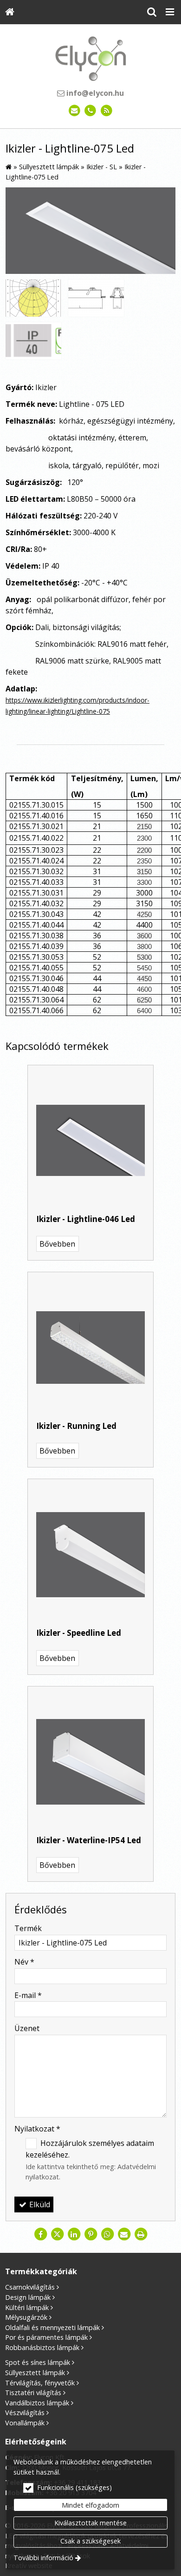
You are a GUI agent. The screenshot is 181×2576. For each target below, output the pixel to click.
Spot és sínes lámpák (38, 2362)
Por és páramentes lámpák (46, 2337)
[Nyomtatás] (141, 2234)
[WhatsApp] (107, 2234)
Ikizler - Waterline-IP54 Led (89, 1840)
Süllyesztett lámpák (35, 2373)
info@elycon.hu (94, 93)
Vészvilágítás (25, 2413)
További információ (43, 2558)
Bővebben (57, 1244)
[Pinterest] (90, 2234)
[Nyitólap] (10, 12)
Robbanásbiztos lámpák (42, 2347)
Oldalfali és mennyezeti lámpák (52, 2327)
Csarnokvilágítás (30, 2287)
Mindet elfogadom (90, 2505)
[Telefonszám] (91, 111)
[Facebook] (40, 2234)
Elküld (39, 2204)
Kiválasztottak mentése (90, 2523)
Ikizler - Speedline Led (79, 1633)
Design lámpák (28, 2297)
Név (24, 1962)
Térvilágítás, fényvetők (40, 2383)
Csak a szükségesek (90, 2541)
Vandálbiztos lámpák (37, 2403)
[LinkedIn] (74, 2234)
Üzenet (27, 2028)
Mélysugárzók (26, 2317)
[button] (170, 12)
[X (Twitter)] (57, 2234)
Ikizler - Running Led (76, 1426)
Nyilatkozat (37, 2129)
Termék (28, 1928)
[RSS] (107, 111)
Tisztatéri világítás (33, 2393)
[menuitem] (10, 12)
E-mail (28, 1995)
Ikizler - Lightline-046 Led (86, 1219)
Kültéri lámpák (27, 2307)
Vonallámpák (25, 2423)
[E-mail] (74, 111)
